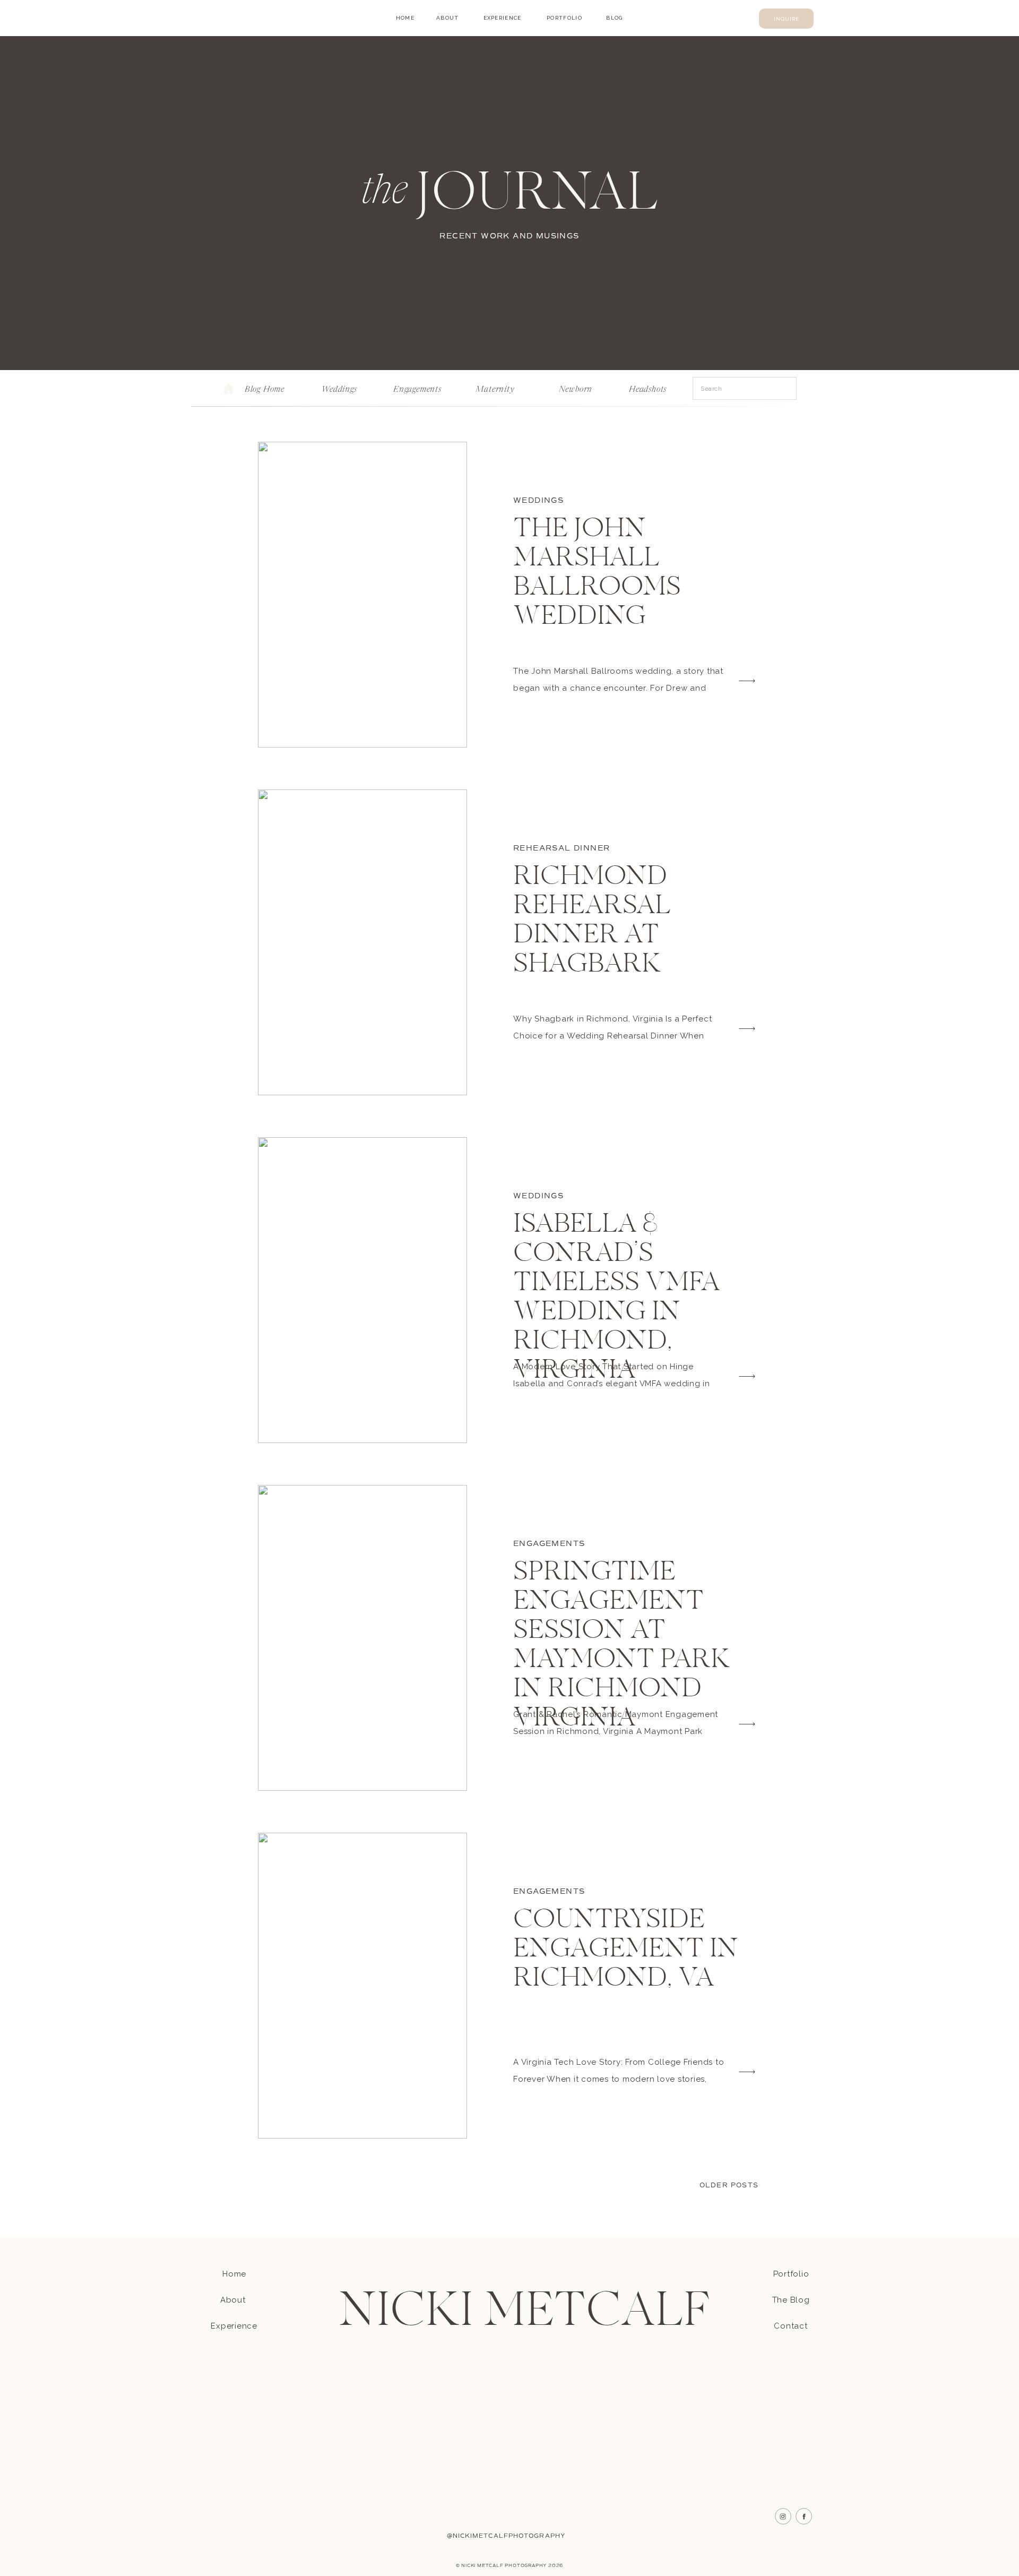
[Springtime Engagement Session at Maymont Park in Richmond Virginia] (362, 1638)
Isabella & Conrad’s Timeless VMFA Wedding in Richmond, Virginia (616, 1298)
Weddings (538, 500)
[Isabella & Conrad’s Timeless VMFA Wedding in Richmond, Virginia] (362, 1290)
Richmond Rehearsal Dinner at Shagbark (592, 921)
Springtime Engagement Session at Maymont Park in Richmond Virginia (621, 1646)
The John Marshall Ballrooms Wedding (597, 574)
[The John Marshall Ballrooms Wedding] (362, 595)
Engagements (549, 1544)
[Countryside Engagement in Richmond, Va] (362, 1986)
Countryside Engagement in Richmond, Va (626, 1950)
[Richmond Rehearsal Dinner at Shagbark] (362, 942)
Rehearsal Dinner (562, 848)
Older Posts (729, 2186)
